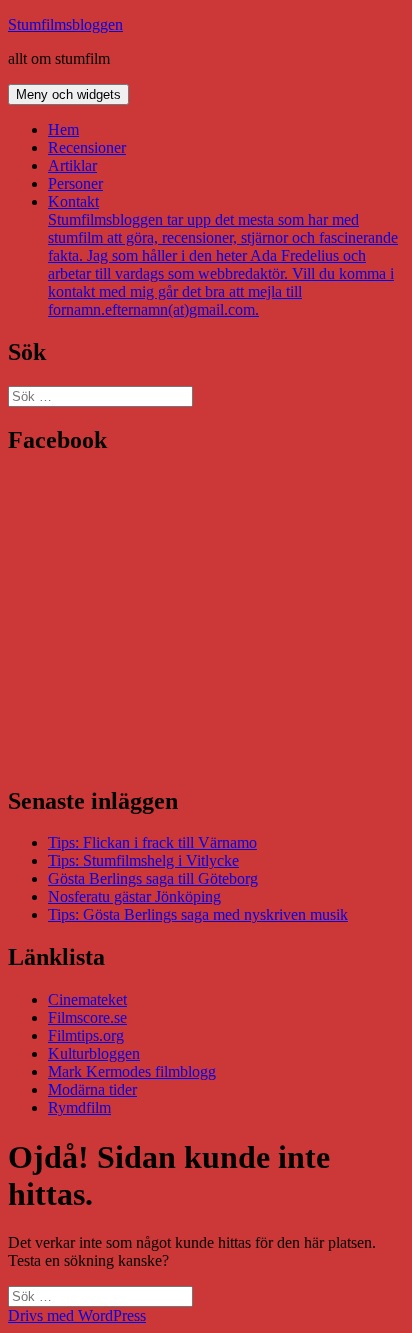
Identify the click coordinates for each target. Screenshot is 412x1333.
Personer (75, 183)
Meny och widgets (68, 94)
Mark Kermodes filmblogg (132, 1071)
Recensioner (87, 147)
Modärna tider (92, 1089)
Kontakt (223, 255)
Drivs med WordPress (77, 1315)
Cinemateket (87, 999)
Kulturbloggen (94, 1053)
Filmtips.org (86, 1035)
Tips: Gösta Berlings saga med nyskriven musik (198, 914)
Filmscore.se (87, 1017)
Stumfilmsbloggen (65, 24)
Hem (63, 129)
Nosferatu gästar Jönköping (134, 896)
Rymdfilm (79, 1107)
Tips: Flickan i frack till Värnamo (152, 842)
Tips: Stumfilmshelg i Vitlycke (143, 860)
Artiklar (72, 165)
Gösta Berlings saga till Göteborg (153, 878)
